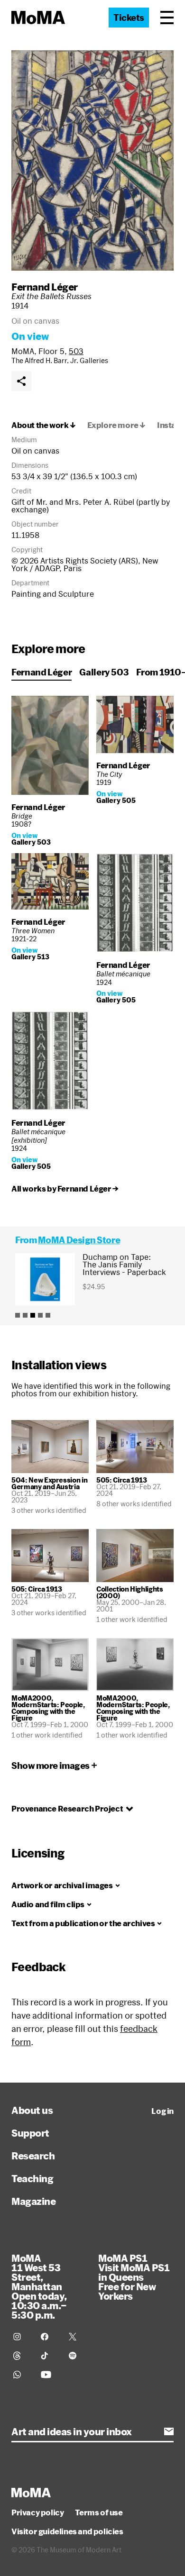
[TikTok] (49, 2356)
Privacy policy (37, 2512)
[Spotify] (77, 2356)
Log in (162, 2111)
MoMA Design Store (79, 1240)
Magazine (33, 2201)
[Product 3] (33, 1315)
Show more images (51, 1766)
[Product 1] (18, 1315)
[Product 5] (48, 1315)
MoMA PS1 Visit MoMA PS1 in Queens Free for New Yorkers (134, 2277)
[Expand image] (92, 160)
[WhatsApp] (21, 2375)
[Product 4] (40, 1315)
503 (76, 351)
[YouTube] (49, 2375)
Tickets (129, 18)
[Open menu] (167, 18)
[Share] (21, 381)
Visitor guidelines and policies (67, 2531)
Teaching (32, 2178)
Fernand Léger (45, 287)
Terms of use (99, 2512)
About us (32, 2110)
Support (30, 2133)
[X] (77, 2337)
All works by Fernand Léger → (65, 1189)
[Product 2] (25, 1315)
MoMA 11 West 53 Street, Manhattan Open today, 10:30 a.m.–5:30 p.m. (39, 2286)
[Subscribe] (169, 2431)
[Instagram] (21, 2337)
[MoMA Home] (38, 18)
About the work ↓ (44, 425)
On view (30, 336)
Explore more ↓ (116, 425)
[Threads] (21, 2356)
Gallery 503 (104, 672)
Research (33, 2156)
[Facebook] (49, 2337)
